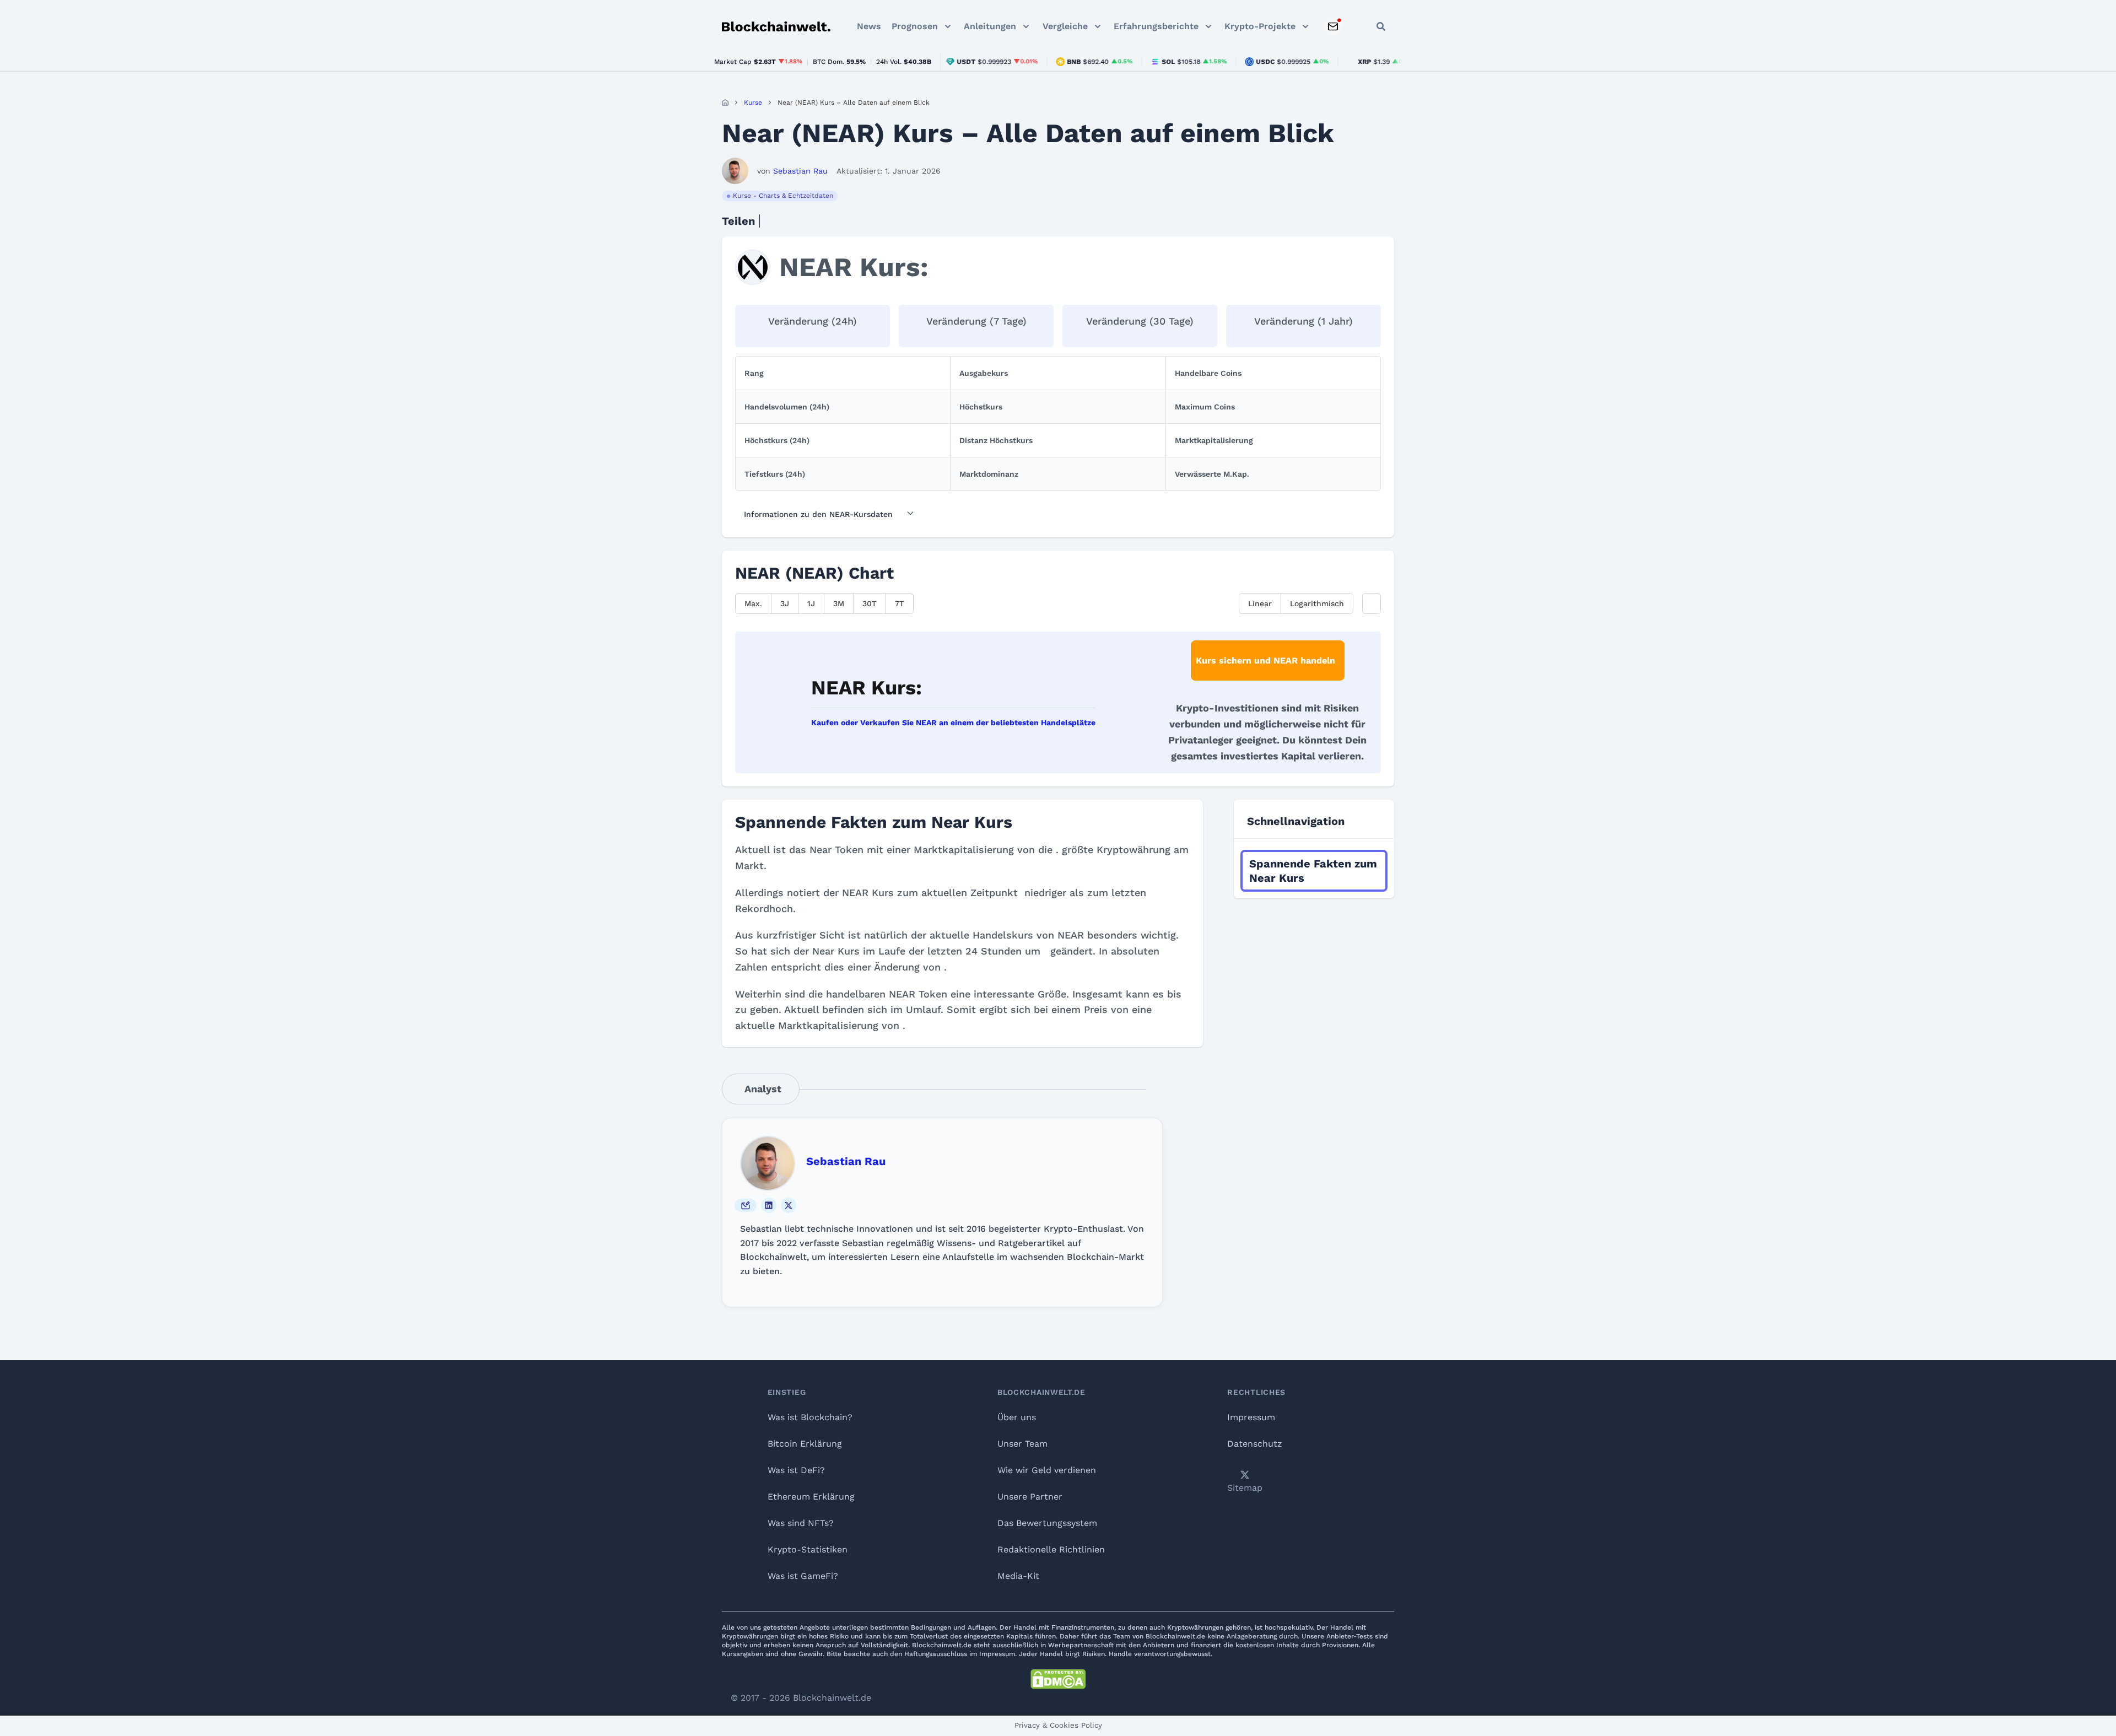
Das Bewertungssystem (1047, 1523)
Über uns (1017, 1417)
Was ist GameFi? (803, 1576)
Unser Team (1022, 1444)
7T (900, 603)
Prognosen (915, 26)
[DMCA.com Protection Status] (1058, 1679)
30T (870, 603)
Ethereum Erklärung (811, 1497)
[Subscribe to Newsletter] (1333, 26)
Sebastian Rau (846, 1161)
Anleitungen (990, 26)
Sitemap (1245, 1488)
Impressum (1251, 1417)
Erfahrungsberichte (1156, 26)
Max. (753, 603)
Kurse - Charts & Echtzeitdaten (783, 196)
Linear (1260, 603)
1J (811, 603)
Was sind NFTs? (801, 1523)
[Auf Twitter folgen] (789, 1205)
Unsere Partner (1030, 1497)
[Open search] (1381, 26)
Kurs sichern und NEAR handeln (1265, 661)
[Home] (725, 103)
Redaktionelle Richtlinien (1051, 1549)
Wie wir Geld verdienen (1047, 1470)
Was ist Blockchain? (810, 1417)
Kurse (753, 103)
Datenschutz (1255, 1444)
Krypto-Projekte (1260, 26)
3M (839, 603)
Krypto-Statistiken (808, 1549)
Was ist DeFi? (796, 1470)
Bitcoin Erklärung (805, 1444)
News (869, 26)
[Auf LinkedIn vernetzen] (769, 1205)
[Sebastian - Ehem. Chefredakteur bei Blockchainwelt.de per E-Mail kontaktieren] (746, 1205)
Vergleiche (1065, 26)
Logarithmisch (1317, 603)
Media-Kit (1018, 1576)
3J (785, 603)
